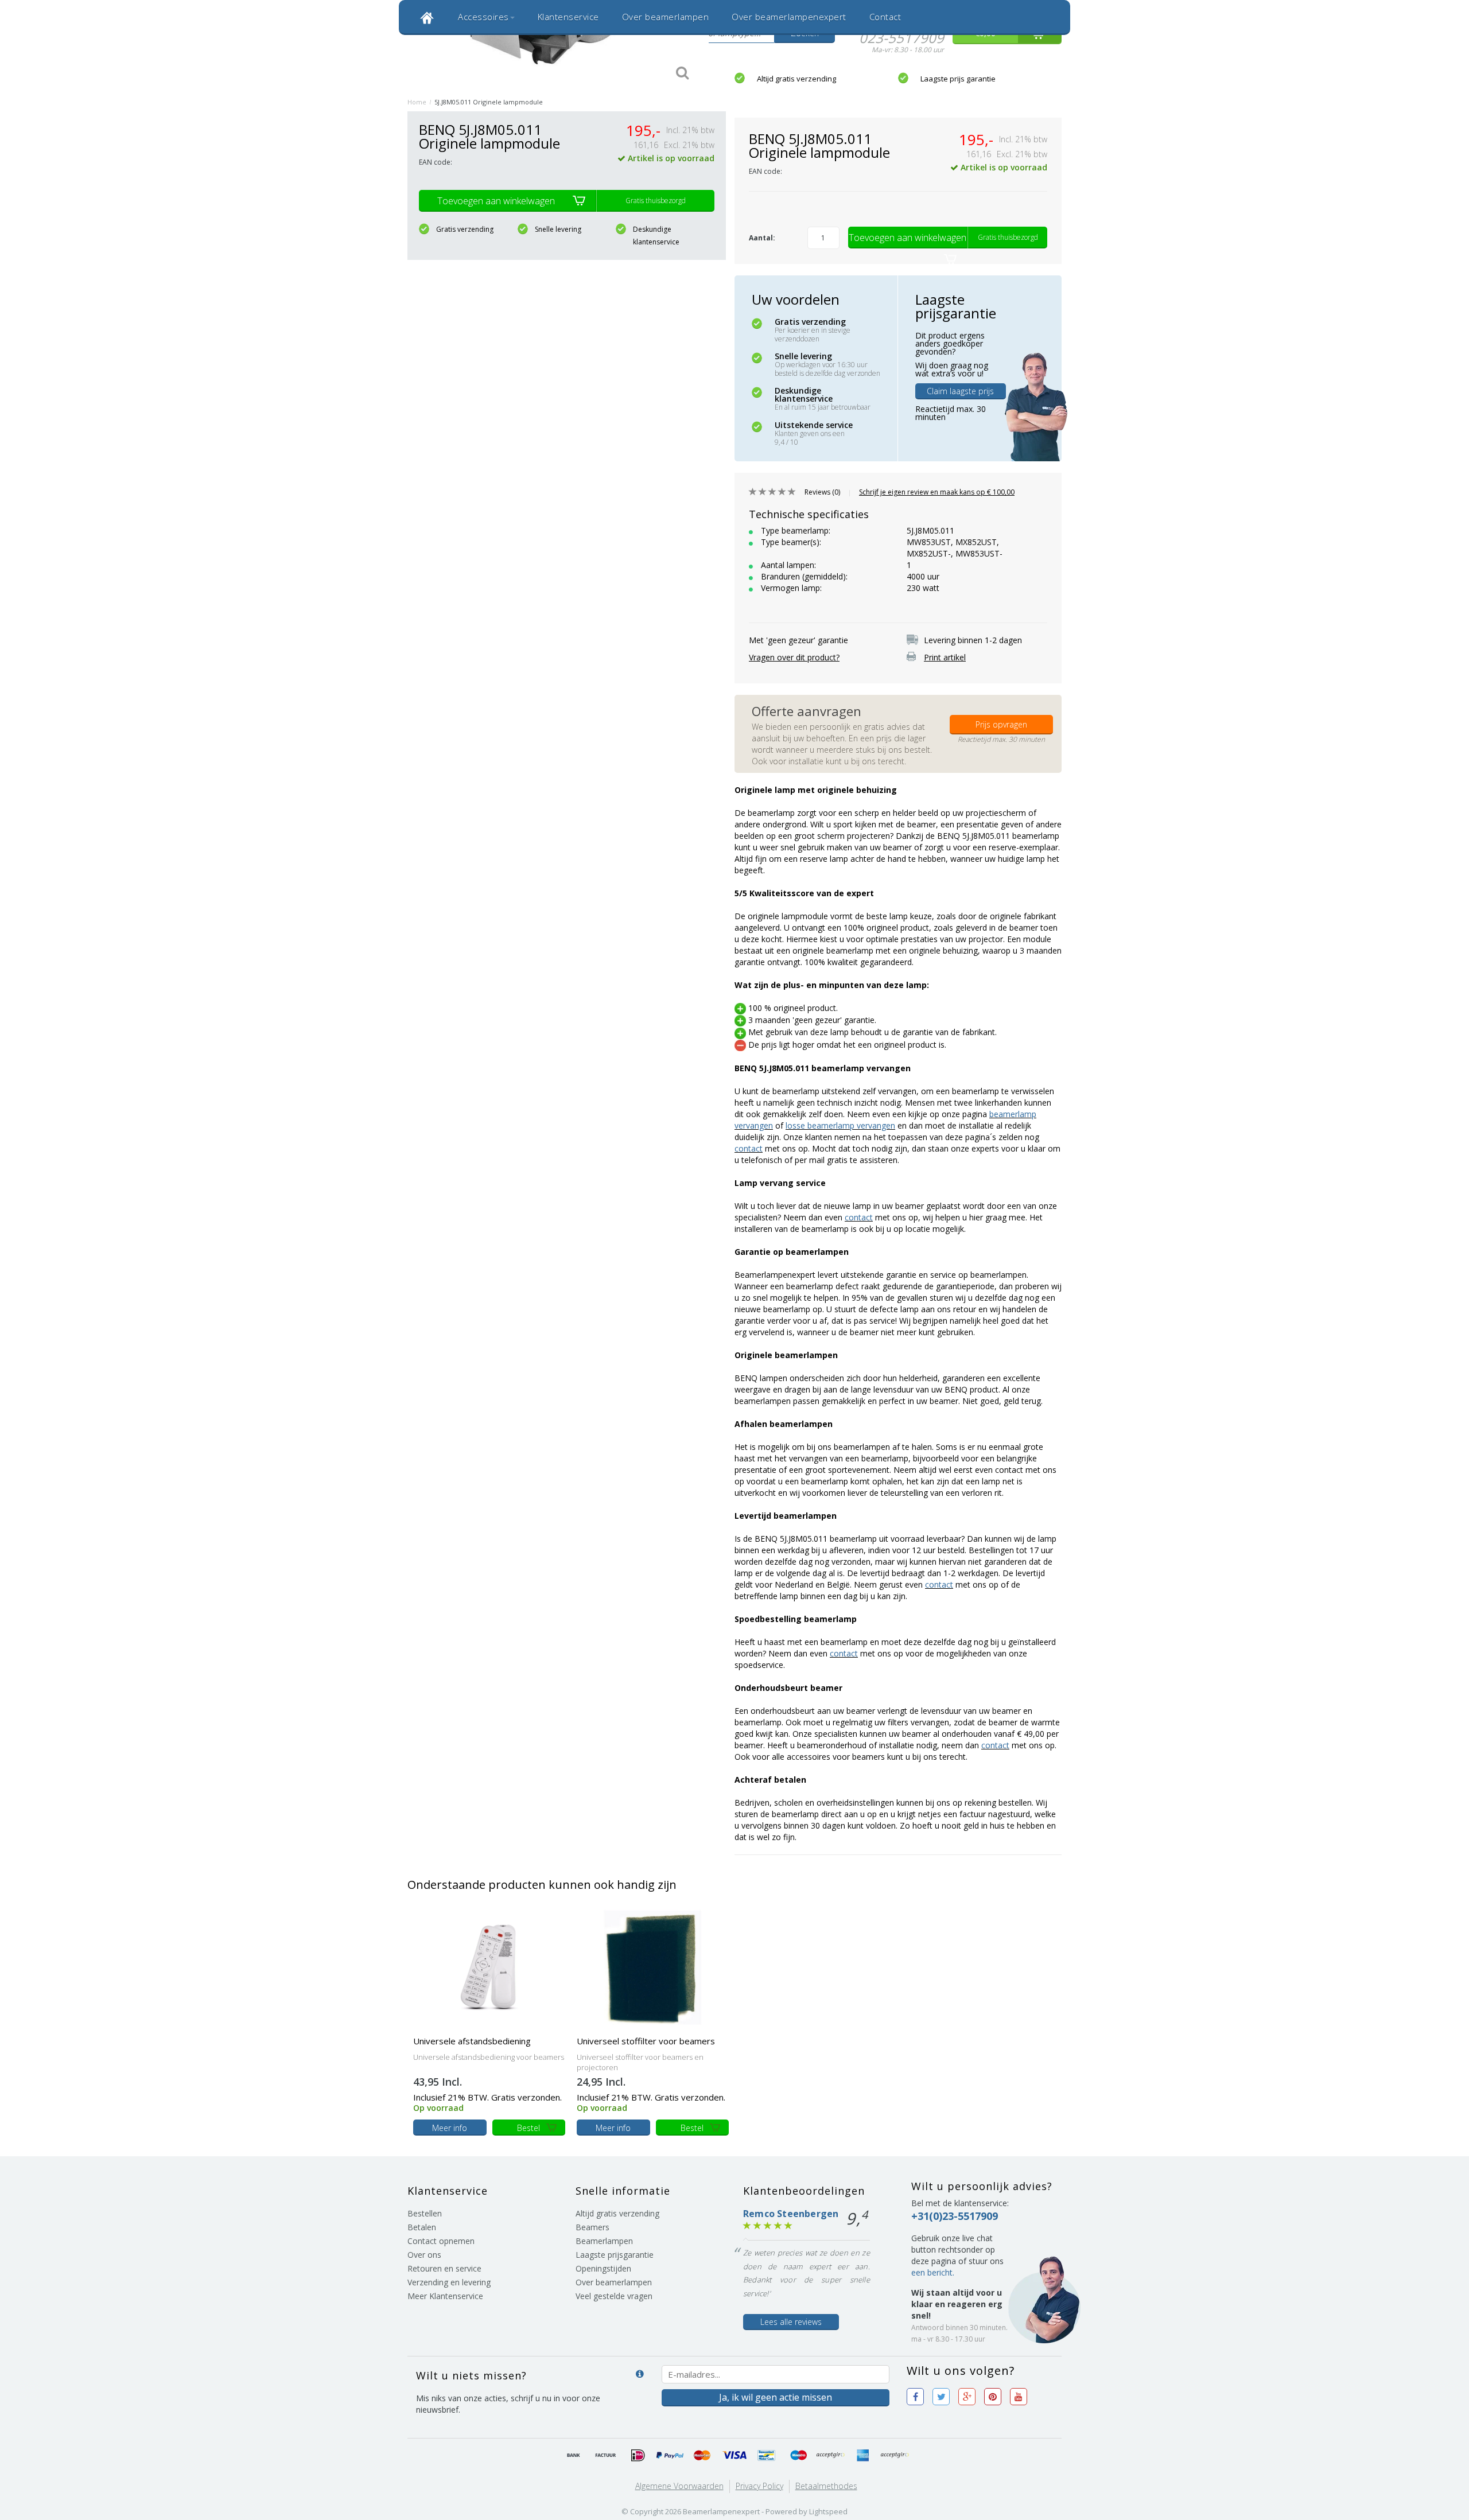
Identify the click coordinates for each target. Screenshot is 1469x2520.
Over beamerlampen (666, 17)
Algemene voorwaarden (679, 2486)
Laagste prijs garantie (958, 79)
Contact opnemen (441, 2241)
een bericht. (933, 2272)
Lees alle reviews (791, 2322)
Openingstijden (603, 2268)
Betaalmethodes (826, 2486)
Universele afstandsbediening (472, 2041)
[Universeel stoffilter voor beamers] (653, 1967)
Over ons (424, 2255)
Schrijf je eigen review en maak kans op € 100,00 (937, 492)
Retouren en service (444, 2268)
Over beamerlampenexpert (789, 17)
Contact (885, 17)
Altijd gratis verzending (796, 79)
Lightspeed (828, 2511)
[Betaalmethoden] (574, 2456)
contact (749, 1148)
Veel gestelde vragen (614, 2296)
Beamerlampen (604, 2241)
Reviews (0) (822, 492)
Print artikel (945, 657)
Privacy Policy (759, 2486)
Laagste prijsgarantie (615, 2255)
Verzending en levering (449, 2282)
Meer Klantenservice (445, 2296)
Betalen (422, 2227)
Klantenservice (568, 17)
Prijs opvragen (1001, 724)
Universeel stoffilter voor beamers (646, 2041)
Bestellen (425, 2213)
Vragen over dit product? (794, 657)
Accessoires (483, 17)
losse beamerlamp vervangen (840, 1125)
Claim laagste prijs (960, 391)
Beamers (592, 2227)
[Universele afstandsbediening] (489, 1967)
